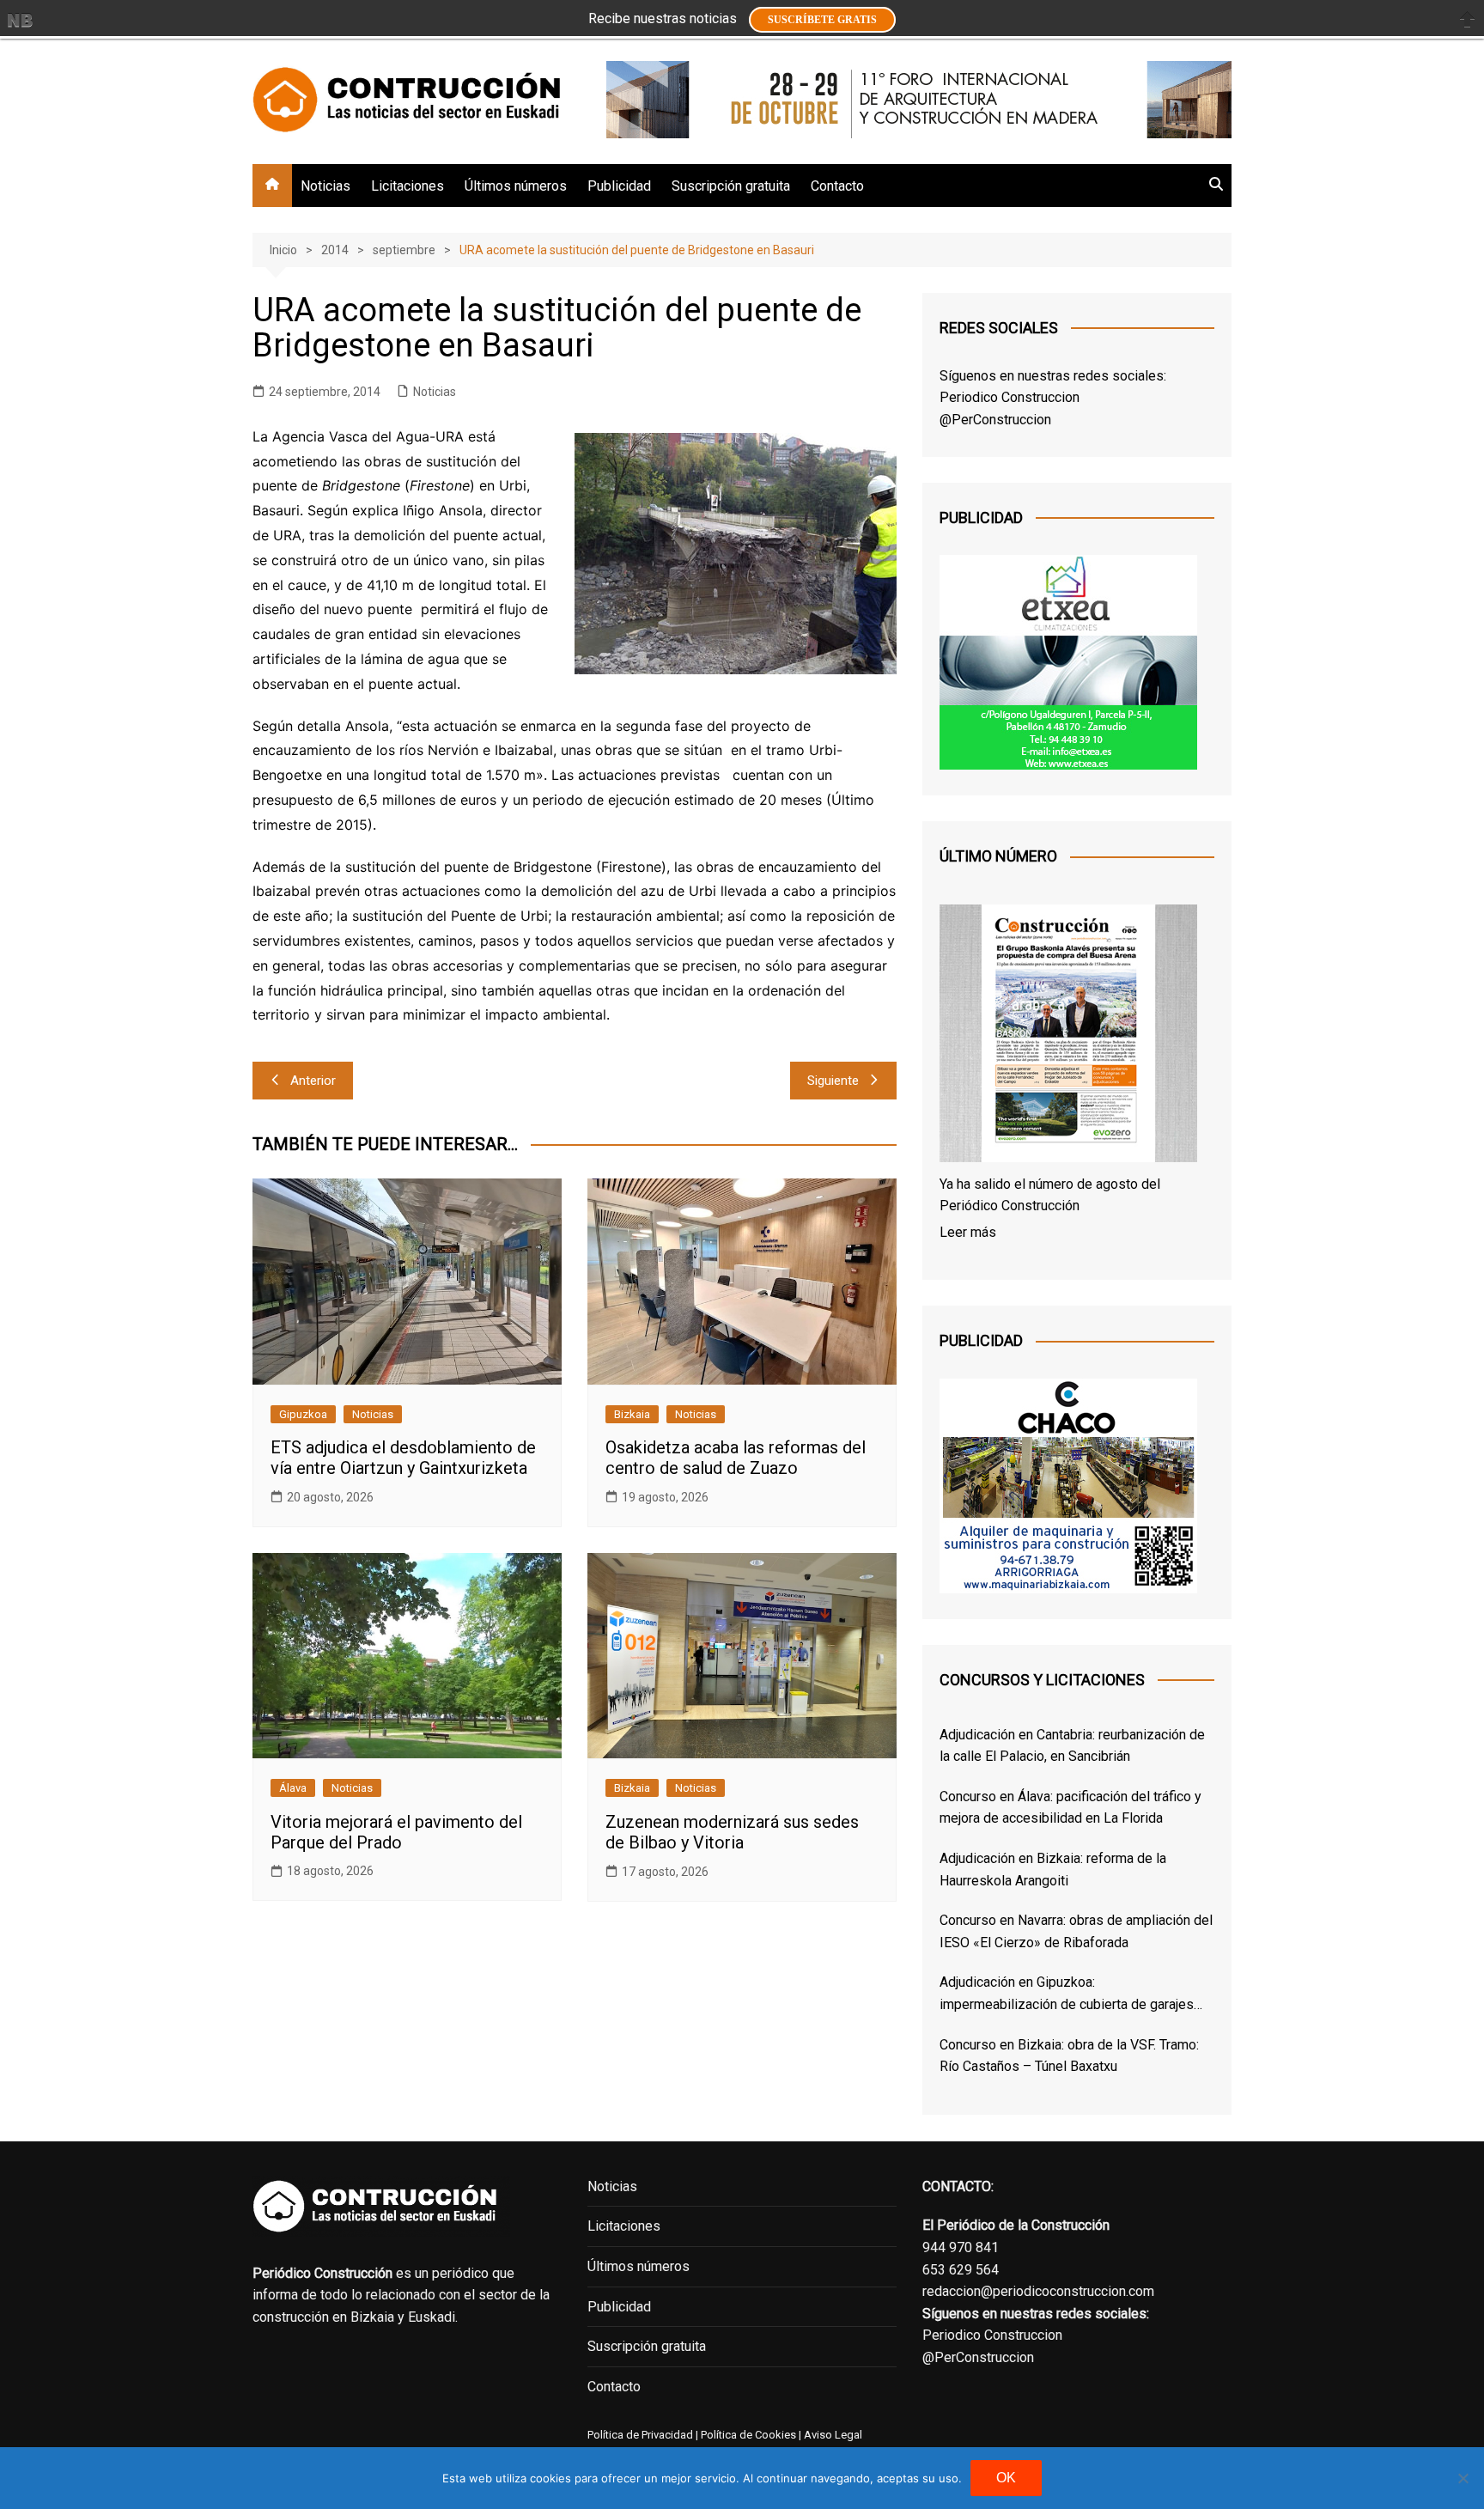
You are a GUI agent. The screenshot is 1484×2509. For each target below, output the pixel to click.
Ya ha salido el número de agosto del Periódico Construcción (1050, 1195)
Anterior (313, 1081)
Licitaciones (407, 186)
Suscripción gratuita (731, 186)
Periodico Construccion (1010, 397)
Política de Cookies (747, 2435)
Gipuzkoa (303, 1414)
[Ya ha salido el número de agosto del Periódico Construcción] (1068, 1037)
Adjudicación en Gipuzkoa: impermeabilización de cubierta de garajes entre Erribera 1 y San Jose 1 (1067, 1994)
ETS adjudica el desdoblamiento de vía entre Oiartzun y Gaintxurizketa (403, 1458)
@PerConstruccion (995, 420)
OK (1006, 2478)
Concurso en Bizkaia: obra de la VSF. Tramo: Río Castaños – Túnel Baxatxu (1069, 2056)
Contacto (837, 186)
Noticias (325, 186)
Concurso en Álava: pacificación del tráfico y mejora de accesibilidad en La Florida (1070, 1808)
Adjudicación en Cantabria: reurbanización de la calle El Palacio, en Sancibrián (1072, 1746)
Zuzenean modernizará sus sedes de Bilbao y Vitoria (732, 1832)
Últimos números (516, 186)
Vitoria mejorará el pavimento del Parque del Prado (396, 1832)
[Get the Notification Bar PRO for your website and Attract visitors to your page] (20, 20)
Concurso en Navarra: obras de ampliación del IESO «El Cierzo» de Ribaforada (1076, 1931)
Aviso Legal (833, 2435)
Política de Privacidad (640, 2435)
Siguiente (833, 1081)
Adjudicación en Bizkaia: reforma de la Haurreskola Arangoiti (1053, 1870)
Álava (293, 1788)
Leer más (968, 1232)
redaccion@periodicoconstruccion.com (1038, 2291)
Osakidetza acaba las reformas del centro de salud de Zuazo (736, 1458)
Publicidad (619, 186)
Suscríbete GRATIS (822, 20)
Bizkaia (632, 1414)
